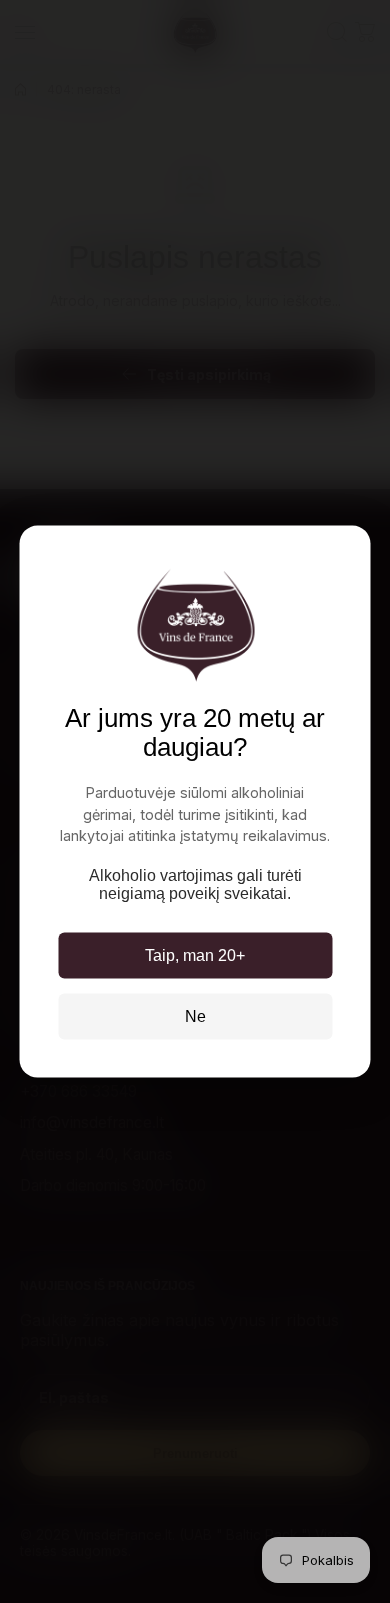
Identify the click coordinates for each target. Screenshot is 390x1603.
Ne (195, 1015)
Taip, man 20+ (195, 954)
